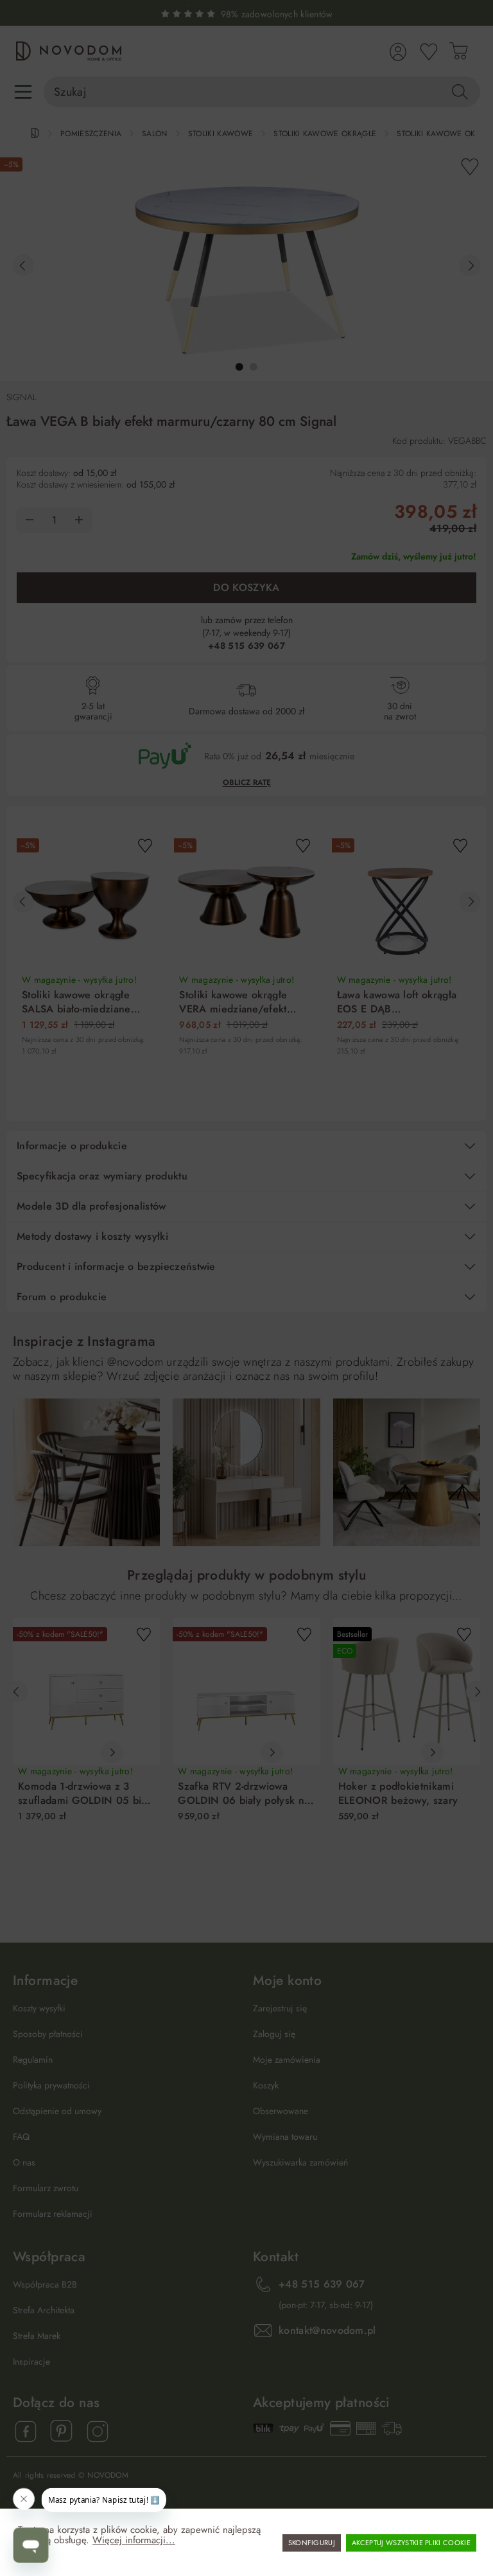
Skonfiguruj (312, 2543)
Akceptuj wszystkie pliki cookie (411, 2543)
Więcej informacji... (134, 2540)
